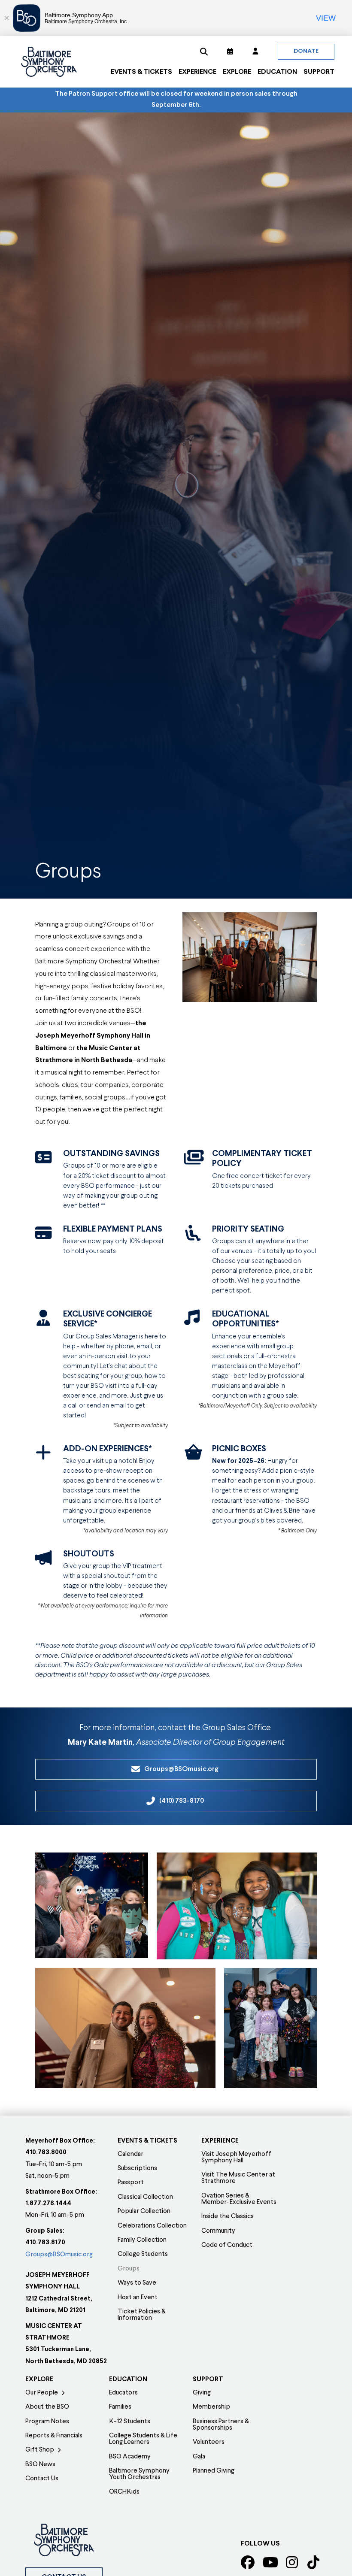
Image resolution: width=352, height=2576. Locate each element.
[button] (204, 51)
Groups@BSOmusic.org (59, 2255)
